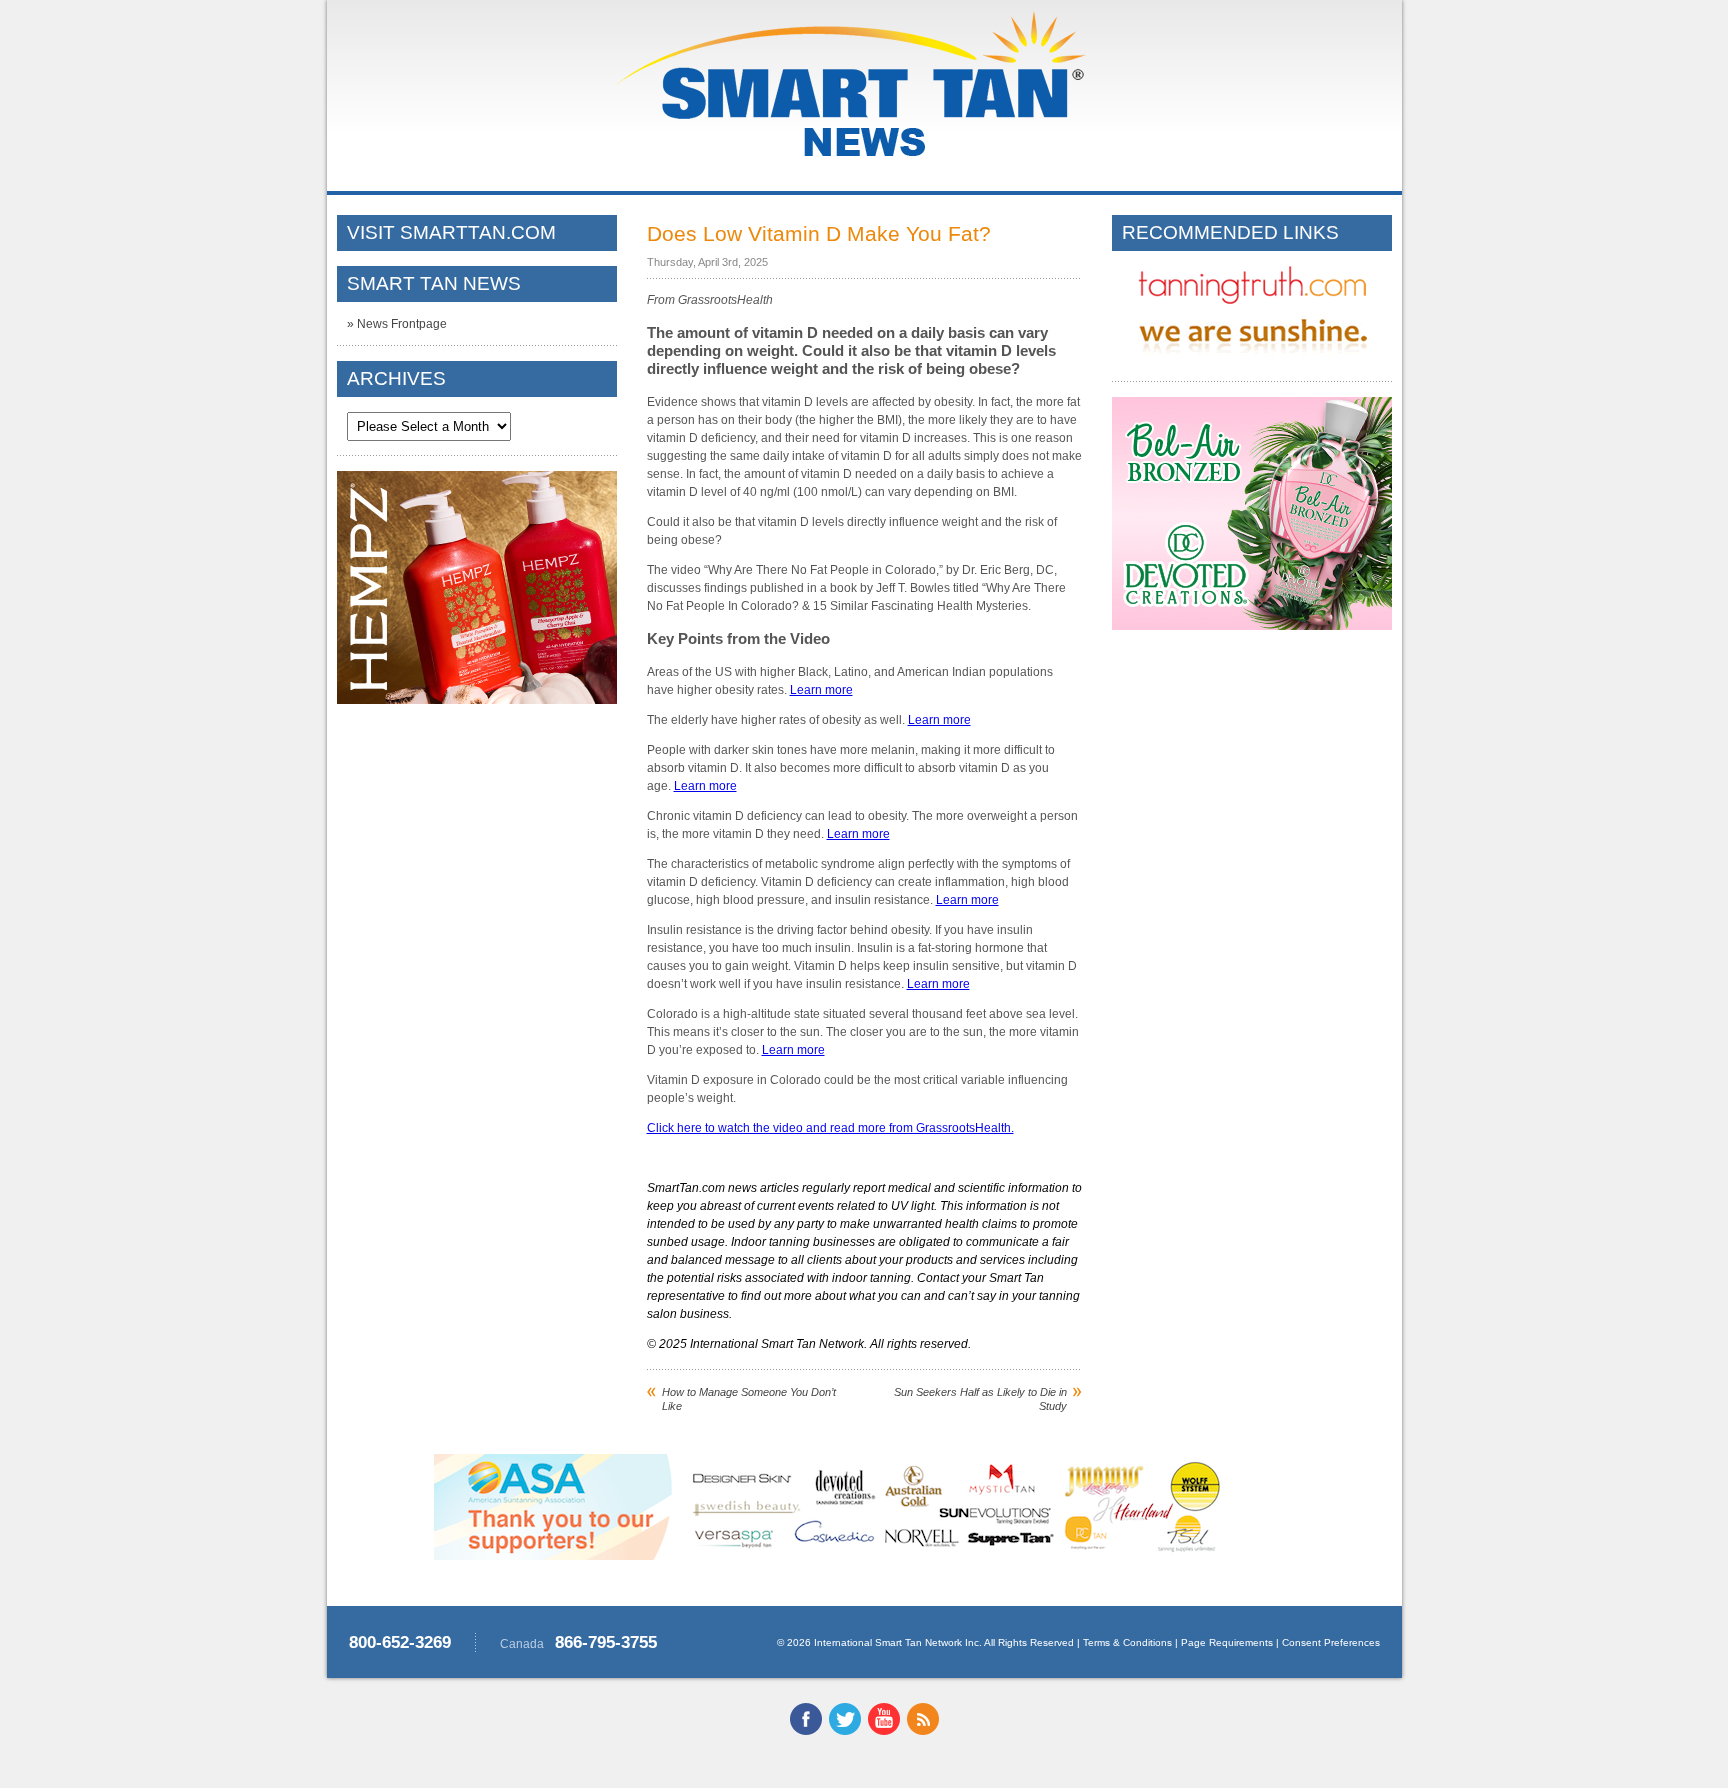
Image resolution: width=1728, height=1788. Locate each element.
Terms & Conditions (1127, 1642)
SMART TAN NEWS (434, 283)
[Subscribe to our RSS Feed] (923, 1731)
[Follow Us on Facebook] (806, 1731)
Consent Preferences (1331, 1642)
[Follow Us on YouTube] (884, 1731)
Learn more (821, 690)
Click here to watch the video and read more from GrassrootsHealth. (830, 1128)
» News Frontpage (397, 324)
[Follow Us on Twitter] (845, 1731)
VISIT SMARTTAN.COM (451, 232)
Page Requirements (1227, 1642)
